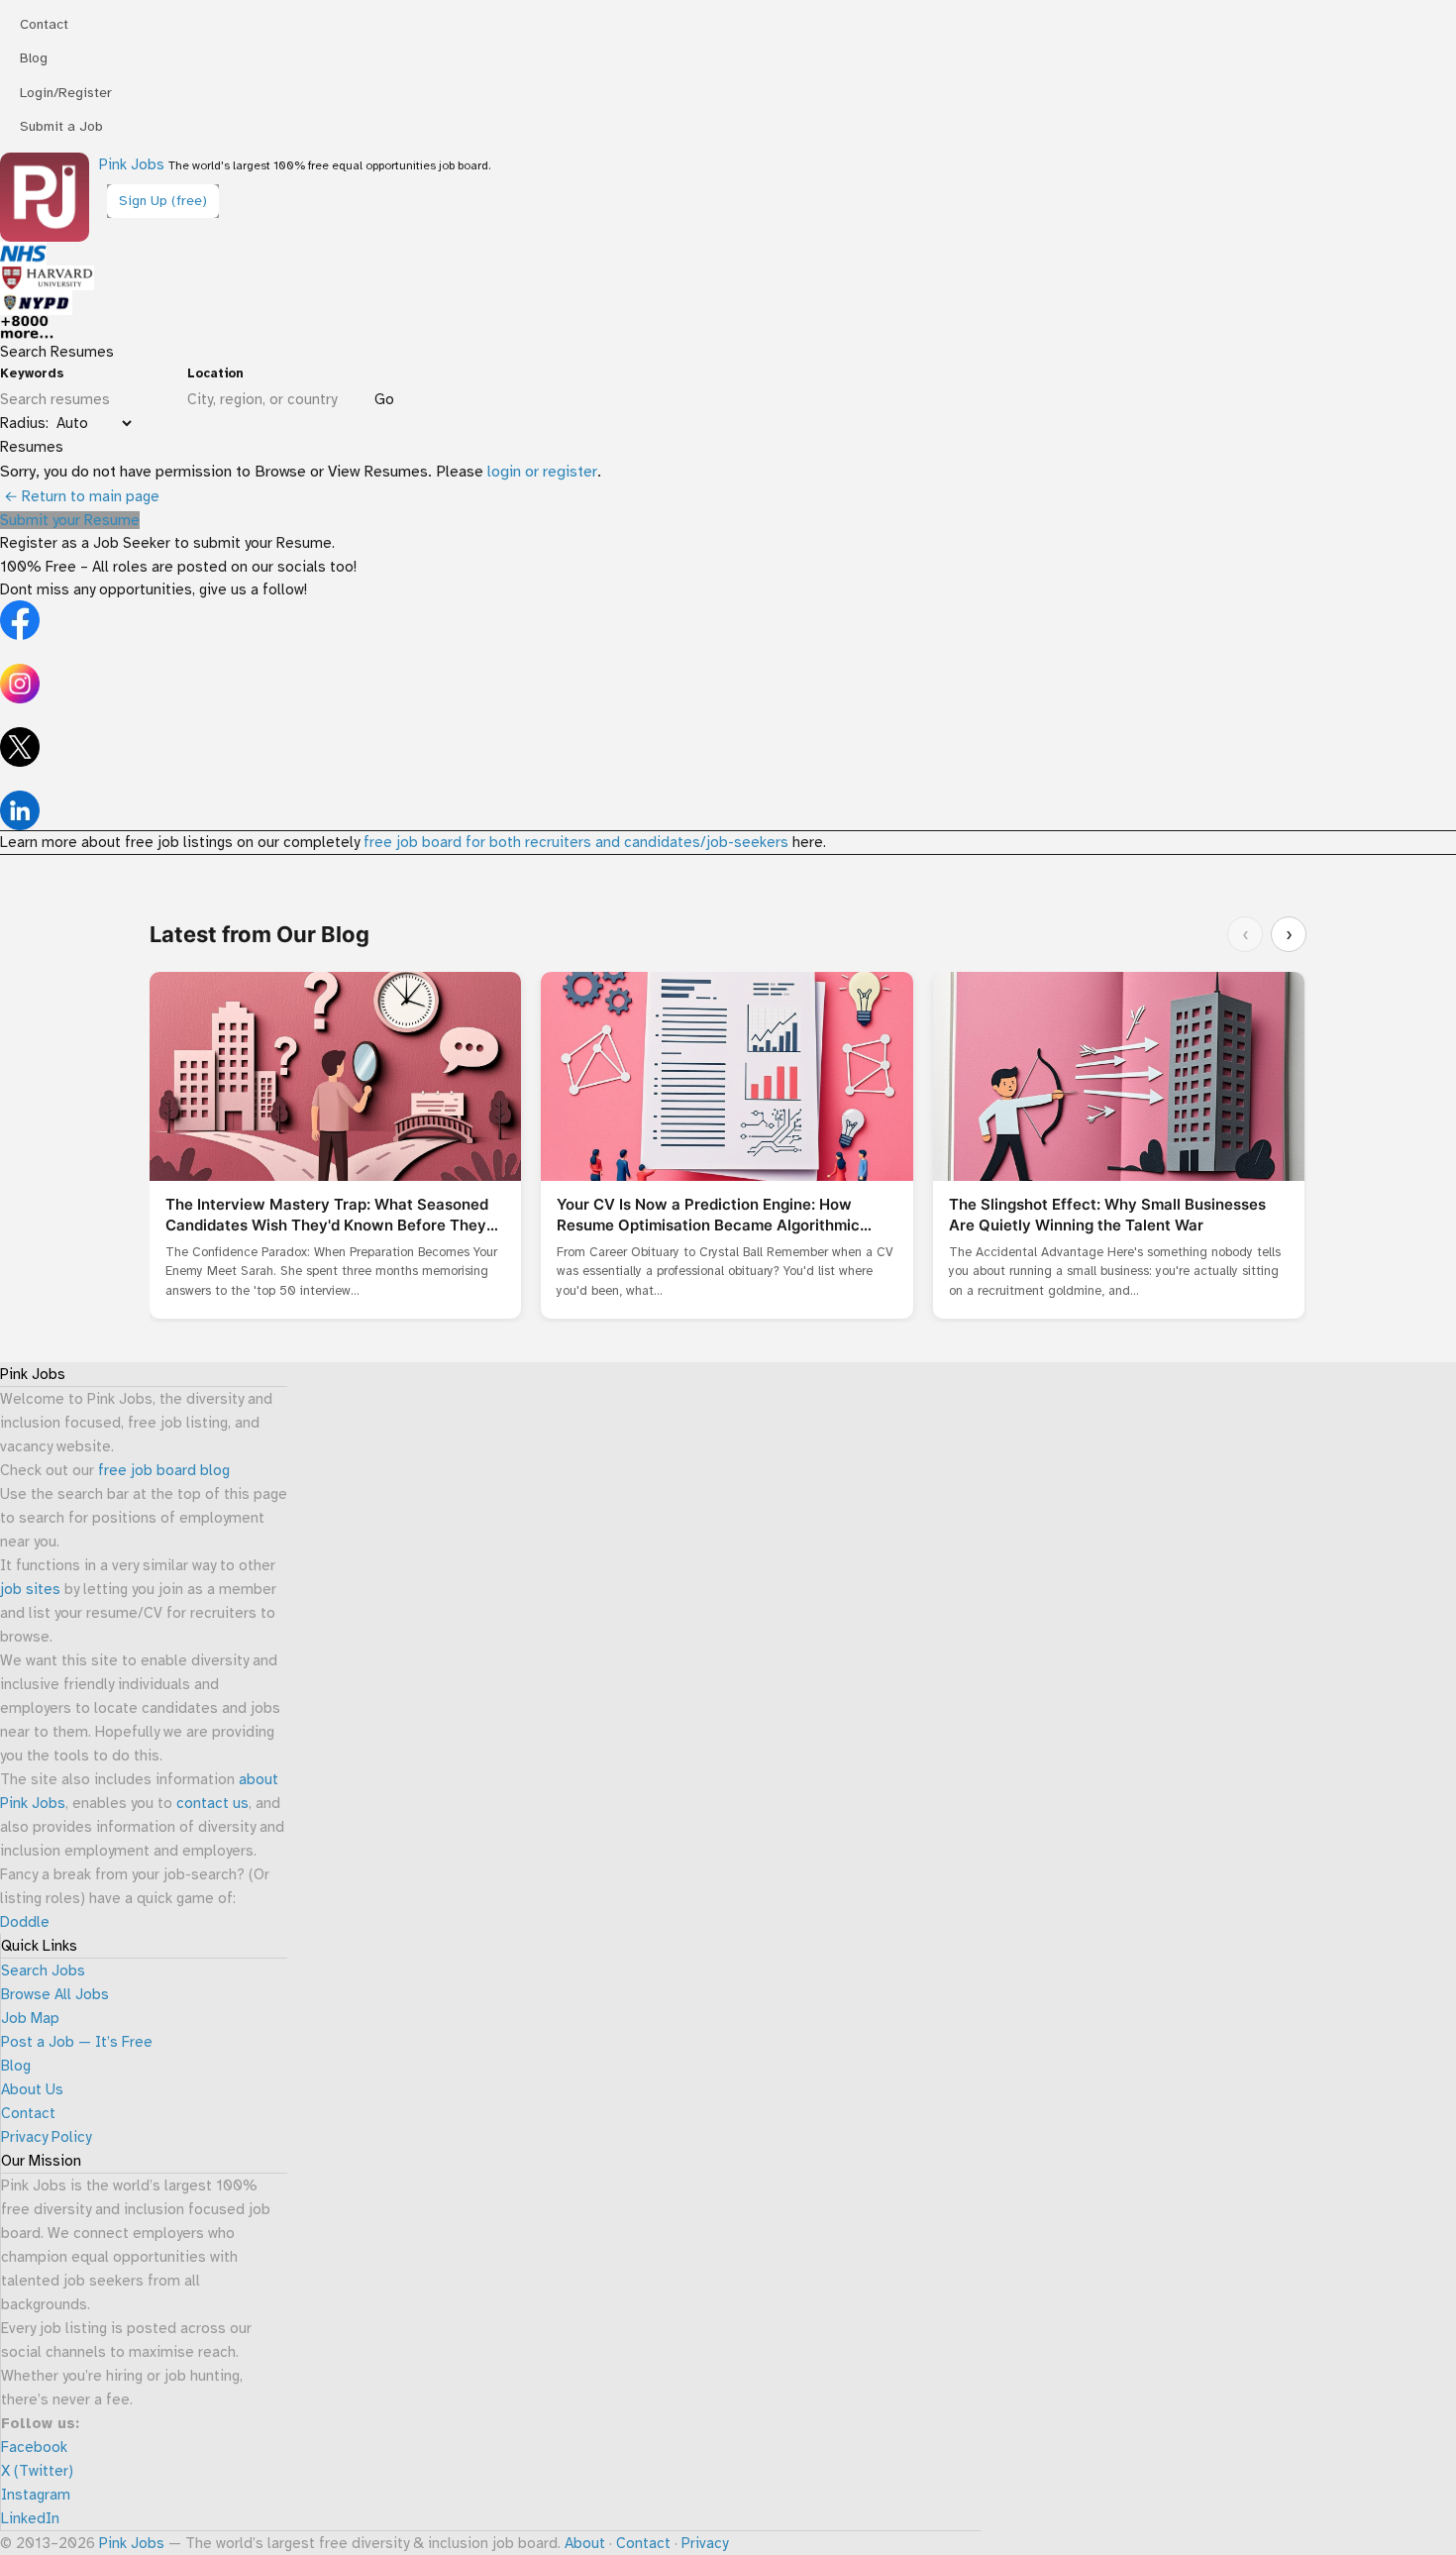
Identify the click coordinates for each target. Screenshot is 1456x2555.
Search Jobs (43, 1970)
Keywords (32, 373)
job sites (30, 1589)
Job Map (30, 2018)
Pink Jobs (132, 164)
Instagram (36, 2495)
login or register (542, 472)
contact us (212, 1803)
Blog (34, 58)
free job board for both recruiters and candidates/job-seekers (576, 842)
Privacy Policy (46, 2137)
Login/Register (66, 93)
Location (215, 373)
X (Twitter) (37, 2471)
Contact (44, 24)
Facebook (34, 2447)
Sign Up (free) (163, 201)
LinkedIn (30, 2518)
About (585, 2543)
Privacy (705, 2543)
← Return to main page (80, 496)
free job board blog (164, 1470)
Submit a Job (61, 126)
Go (384, 399)
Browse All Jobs (55, 1994)
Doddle (25, 1922)
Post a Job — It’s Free (77, 2042)
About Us (32, 2089)
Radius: (24, 423)
